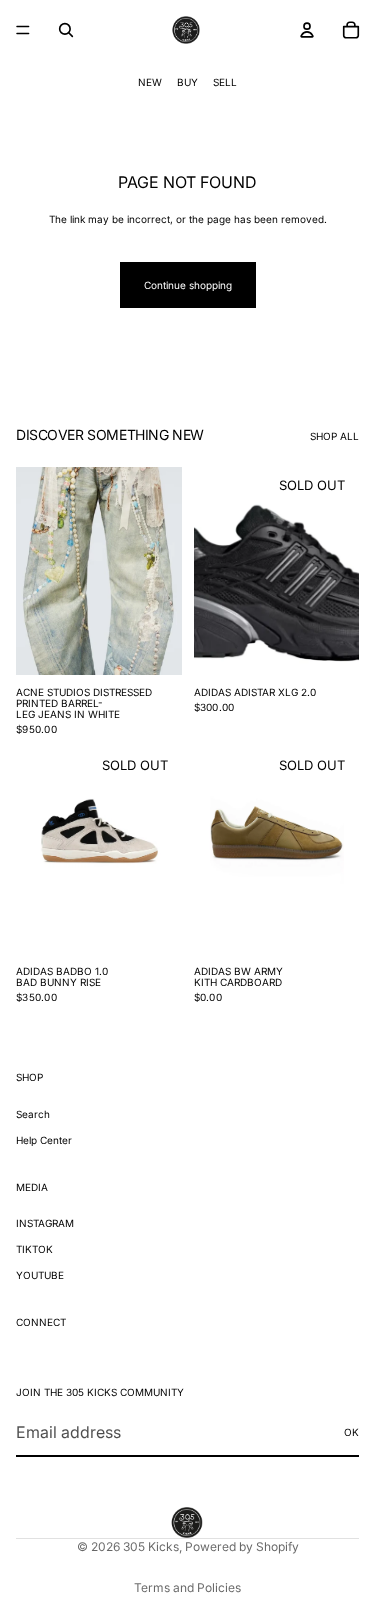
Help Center (44, 1139)
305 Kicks (151, 1546)
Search (33, 1113)
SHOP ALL (334, 436)
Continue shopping (188, 285)
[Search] (66, 30)
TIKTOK (34, 1249)
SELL (225, 82)
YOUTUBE (40, 1275)
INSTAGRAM (45, 1223)
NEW (150, 82)
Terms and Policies (187, 1587)
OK (351, 1432)
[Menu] (23, 30)
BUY (187, 82)
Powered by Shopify (242, 1546)
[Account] (307, 30)
